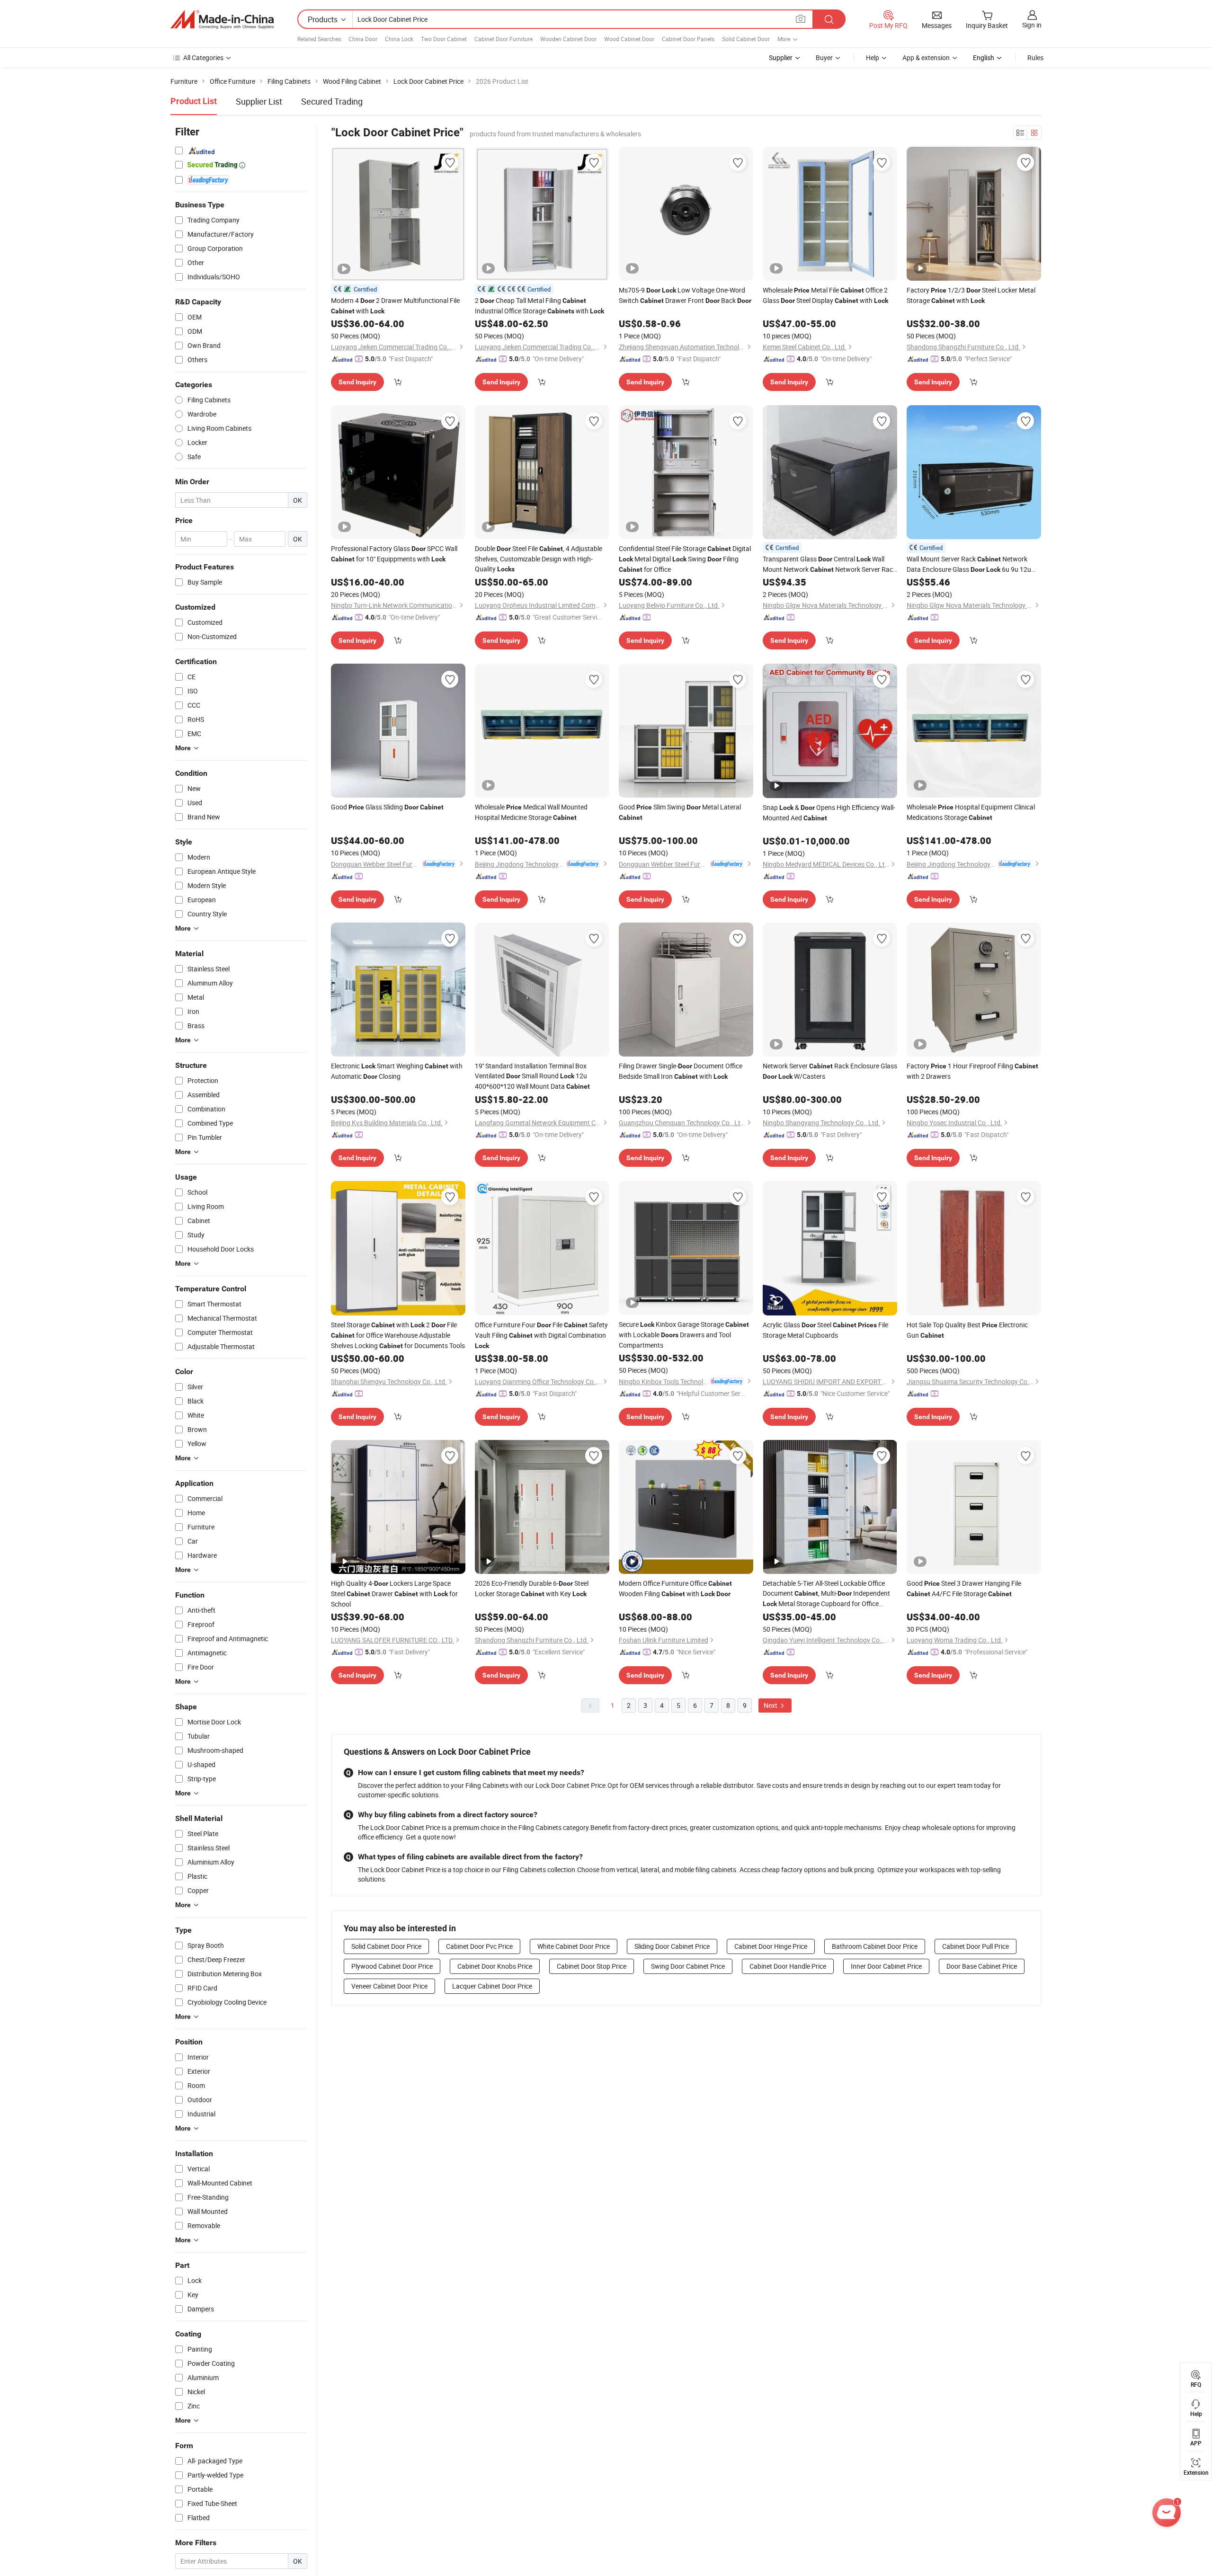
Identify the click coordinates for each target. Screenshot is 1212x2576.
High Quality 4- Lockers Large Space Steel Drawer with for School (394, 1594)
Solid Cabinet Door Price (386, 1946)
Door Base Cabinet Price (982, 1966)
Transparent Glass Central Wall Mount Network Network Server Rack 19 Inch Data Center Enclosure (829, 564)
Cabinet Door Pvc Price (479, 1946)
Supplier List (259, 101)
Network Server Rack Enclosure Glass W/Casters (830, 1071)
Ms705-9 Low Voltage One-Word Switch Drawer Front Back (685, 295)
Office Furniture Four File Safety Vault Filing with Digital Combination (541, 1335)
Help (873, 58)
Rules (1035, 58)
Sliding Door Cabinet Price (672, 1946)
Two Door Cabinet (444, 39)
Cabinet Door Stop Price (592, 1966)
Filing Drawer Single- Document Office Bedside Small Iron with (681, 1071)
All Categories (203, 58)
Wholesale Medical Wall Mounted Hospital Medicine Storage (531, 812)
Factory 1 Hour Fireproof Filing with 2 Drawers (972, 1071)
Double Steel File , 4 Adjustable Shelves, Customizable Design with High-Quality (539, 559)
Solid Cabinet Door (746, 39)
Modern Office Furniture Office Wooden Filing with (675, 1588)
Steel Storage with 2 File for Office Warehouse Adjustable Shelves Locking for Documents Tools (398, 1335)
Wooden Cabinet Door (568, 39)
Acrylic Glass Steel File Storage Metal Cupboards (825, 1330)
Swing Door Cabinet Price (688, 1966)
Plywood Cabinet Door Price (392, 1966)
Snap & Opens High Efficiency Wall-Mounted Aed (829, 813)
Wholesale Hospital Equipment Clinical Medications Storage (971, 812)
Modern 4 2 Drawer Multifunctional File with (395, 306)
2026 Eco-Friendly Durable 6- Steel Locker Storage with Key (532, 1588)
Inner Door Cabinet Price (886, 1966)
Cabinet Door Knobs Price (495, 1966)
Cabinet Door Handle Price (788, 1966)
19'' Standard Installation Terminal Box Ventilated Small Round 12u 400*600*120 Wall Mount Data (532, 1076)
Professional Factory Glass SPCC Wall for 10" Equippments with (394, 554)
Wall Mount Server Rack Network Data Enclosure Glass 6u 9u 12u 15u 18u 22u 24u (969, 564)
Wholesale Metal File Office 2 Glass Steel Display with (825, 295)
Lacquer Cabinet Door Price (492, 1986)
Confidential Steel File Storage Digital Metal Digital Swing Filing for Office (685, 559)
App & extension (926, 58)
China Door (363, 39)
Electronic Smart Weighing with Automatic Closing (397, 1071)
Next (771, 1705)
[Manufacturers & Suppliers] (222, 19)
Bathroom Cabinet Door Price (875, 1946)
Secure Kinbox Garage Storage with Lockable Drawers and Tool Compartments (684, 1335)
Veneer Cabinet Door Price (389, 1986)
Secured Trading (332, 101)
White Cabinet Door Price (574, 1946)
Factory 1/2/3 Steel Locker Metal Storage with (971, 295)
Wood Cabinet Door (629, 39)
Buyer (824, 58)
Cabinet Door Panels (688, 39)
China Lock (399, 39)
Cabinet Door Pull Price (976, 1946)
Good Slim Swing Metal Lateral (680, 812)
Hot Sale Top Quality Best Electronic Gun (967, 1330)
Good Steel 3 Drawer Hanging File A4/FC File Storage (964, 1588)
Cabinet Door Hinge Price (771, 1946)
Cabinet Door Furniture (504, 39)
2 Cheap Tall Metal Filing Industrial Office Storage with (539, 306)
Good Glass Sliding (387, 807)
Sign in (1032, 25)
